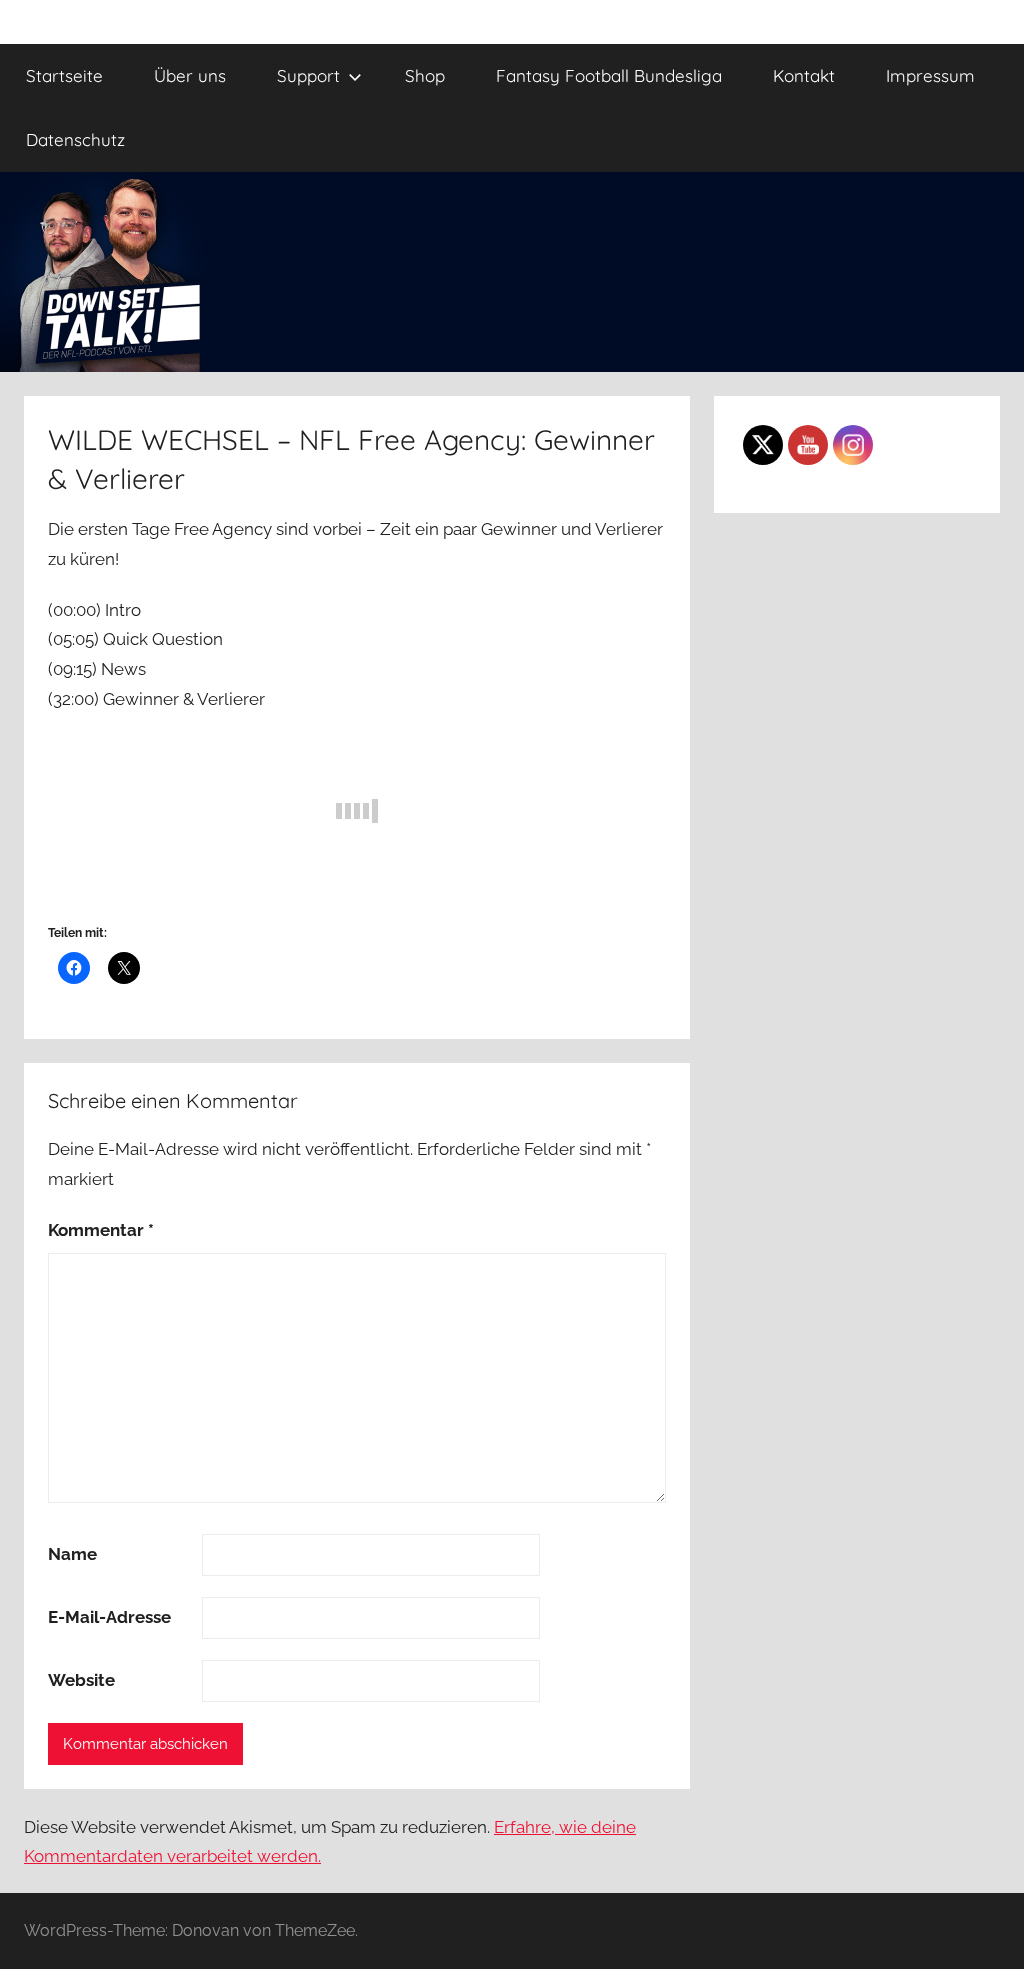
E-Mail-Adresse (109, 1617)
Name (72, 1554)
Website (81, 1680)
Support (308, 75)
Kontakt (804, 75)
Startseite (64, 75)
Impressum (930, 75)
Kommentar (101, 1230)
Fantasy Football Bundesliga (609, 75)
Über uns (190, 75)
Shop (425, 75)
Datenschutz (75, 139)
